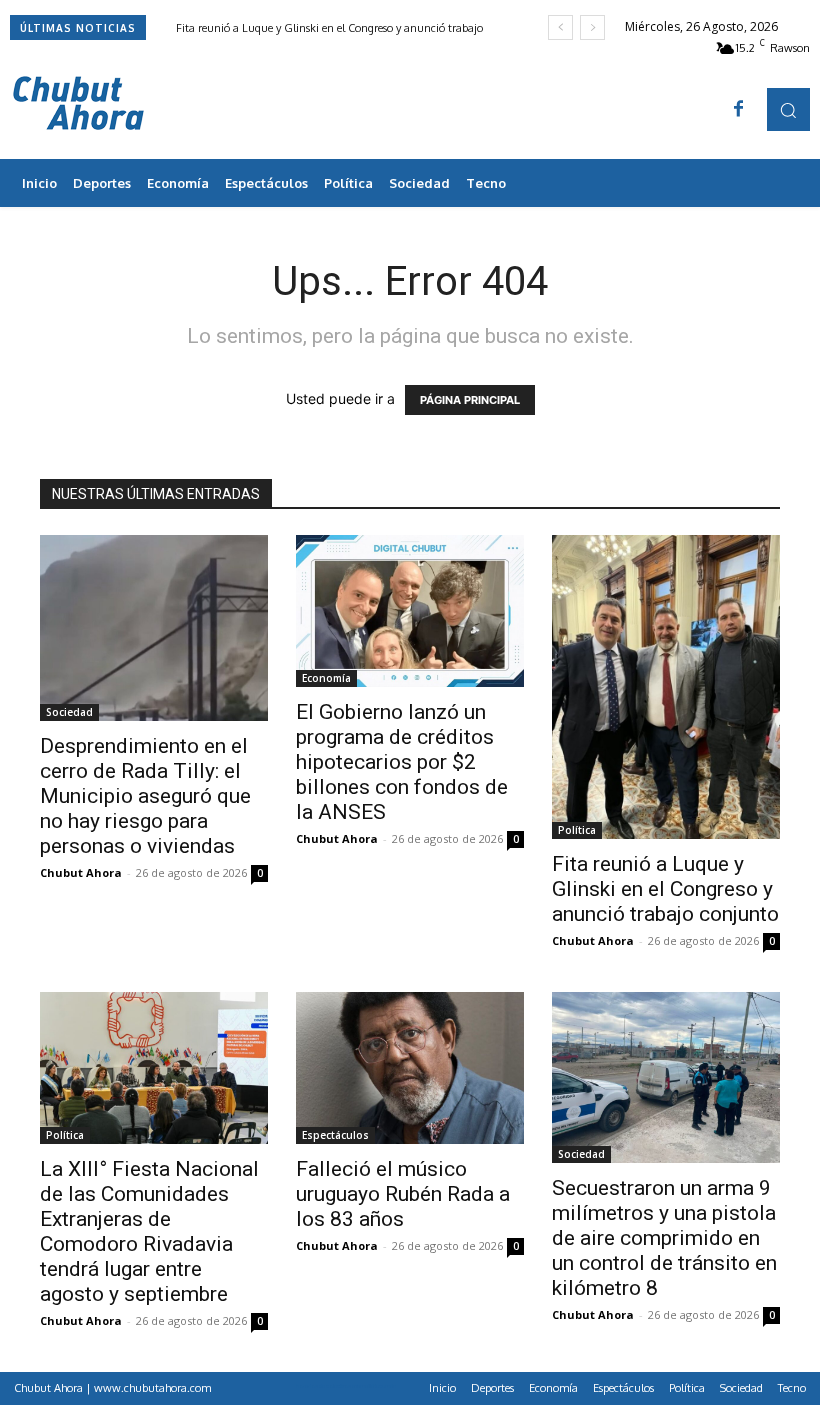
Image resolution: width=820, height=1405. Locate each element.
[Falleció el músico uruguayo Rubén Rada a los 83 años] (410, 1068)
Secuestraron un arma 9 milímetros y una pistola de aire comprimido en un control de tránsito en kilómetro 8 (664, 1238)
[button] (788, 109)
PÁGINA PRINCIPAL (470, 400)
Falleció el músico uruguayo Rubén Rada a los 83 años (403, 1194)
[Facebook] (739, 110)
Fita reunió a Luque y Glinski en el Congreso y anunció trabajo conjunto (665, 889)
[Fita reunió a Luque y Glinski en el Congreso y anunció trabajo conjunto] (666, 687)
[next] (592, 27)
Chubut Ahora (81, 872)
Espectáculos (335, 1135)
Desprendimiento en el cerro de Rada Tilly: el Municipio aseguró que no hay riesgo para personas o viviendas (145, 796)
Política (577, 830)
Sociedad (69, 712)
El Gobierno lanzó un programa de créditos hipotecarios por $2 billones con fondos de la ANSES (402, 762)
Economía (326, 678)
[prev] (560, 27)
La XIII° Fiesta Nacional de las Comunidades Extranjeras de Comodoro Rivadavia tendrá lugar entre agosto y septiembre (149, 1231)
